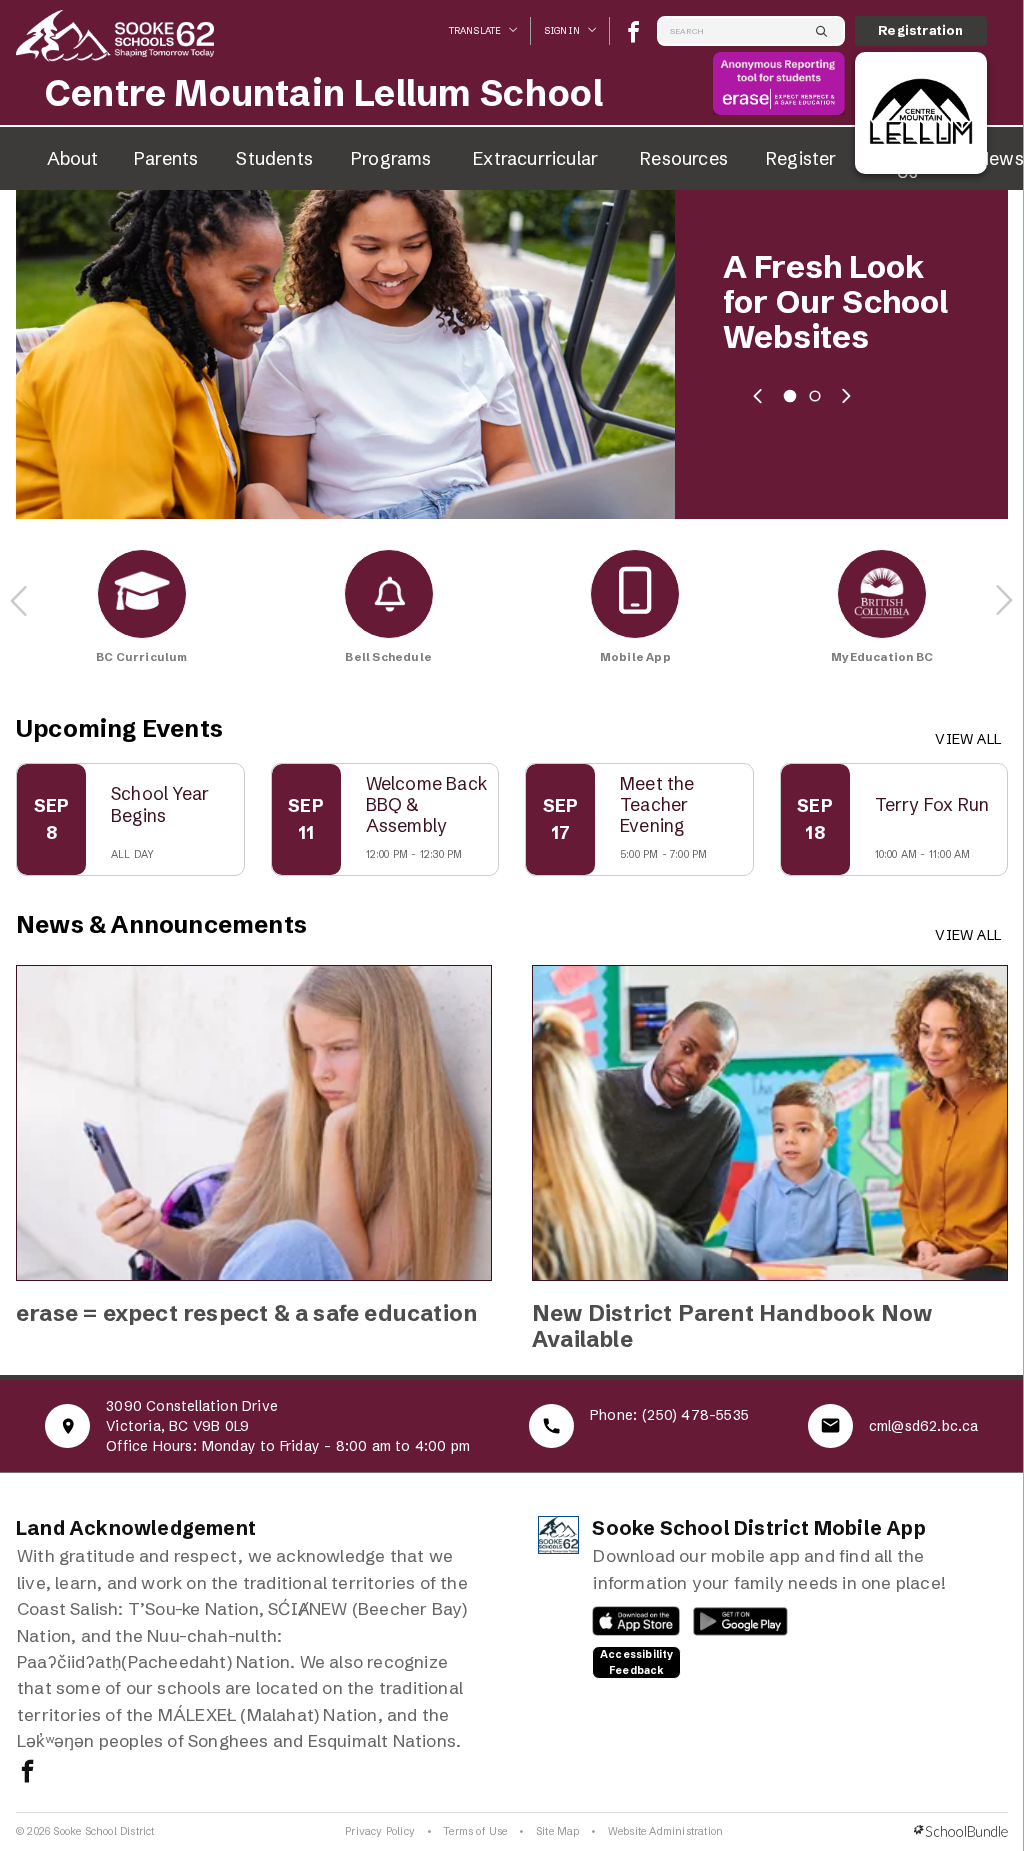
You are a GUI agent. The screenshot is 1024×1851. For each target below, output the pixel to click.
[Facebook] (633, 31)
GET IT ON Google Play (730, 1626)
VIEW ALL (968, 739)
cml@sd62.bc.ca (924, 1426)
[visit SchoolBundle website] (961, 1831)
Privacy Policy (380, 1831)
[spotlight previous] (758, 396)
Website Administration (665, 1831)
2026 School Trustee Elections (819, 302)
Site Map (558, 1831)
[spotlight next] (846, 396)
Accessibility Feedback (637, 1662)
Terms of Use (475, 1831)
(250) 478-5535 (695, 1415)
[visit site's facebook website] (27, 1773)
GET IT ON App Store (626, 1626)
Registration (920, 30)
